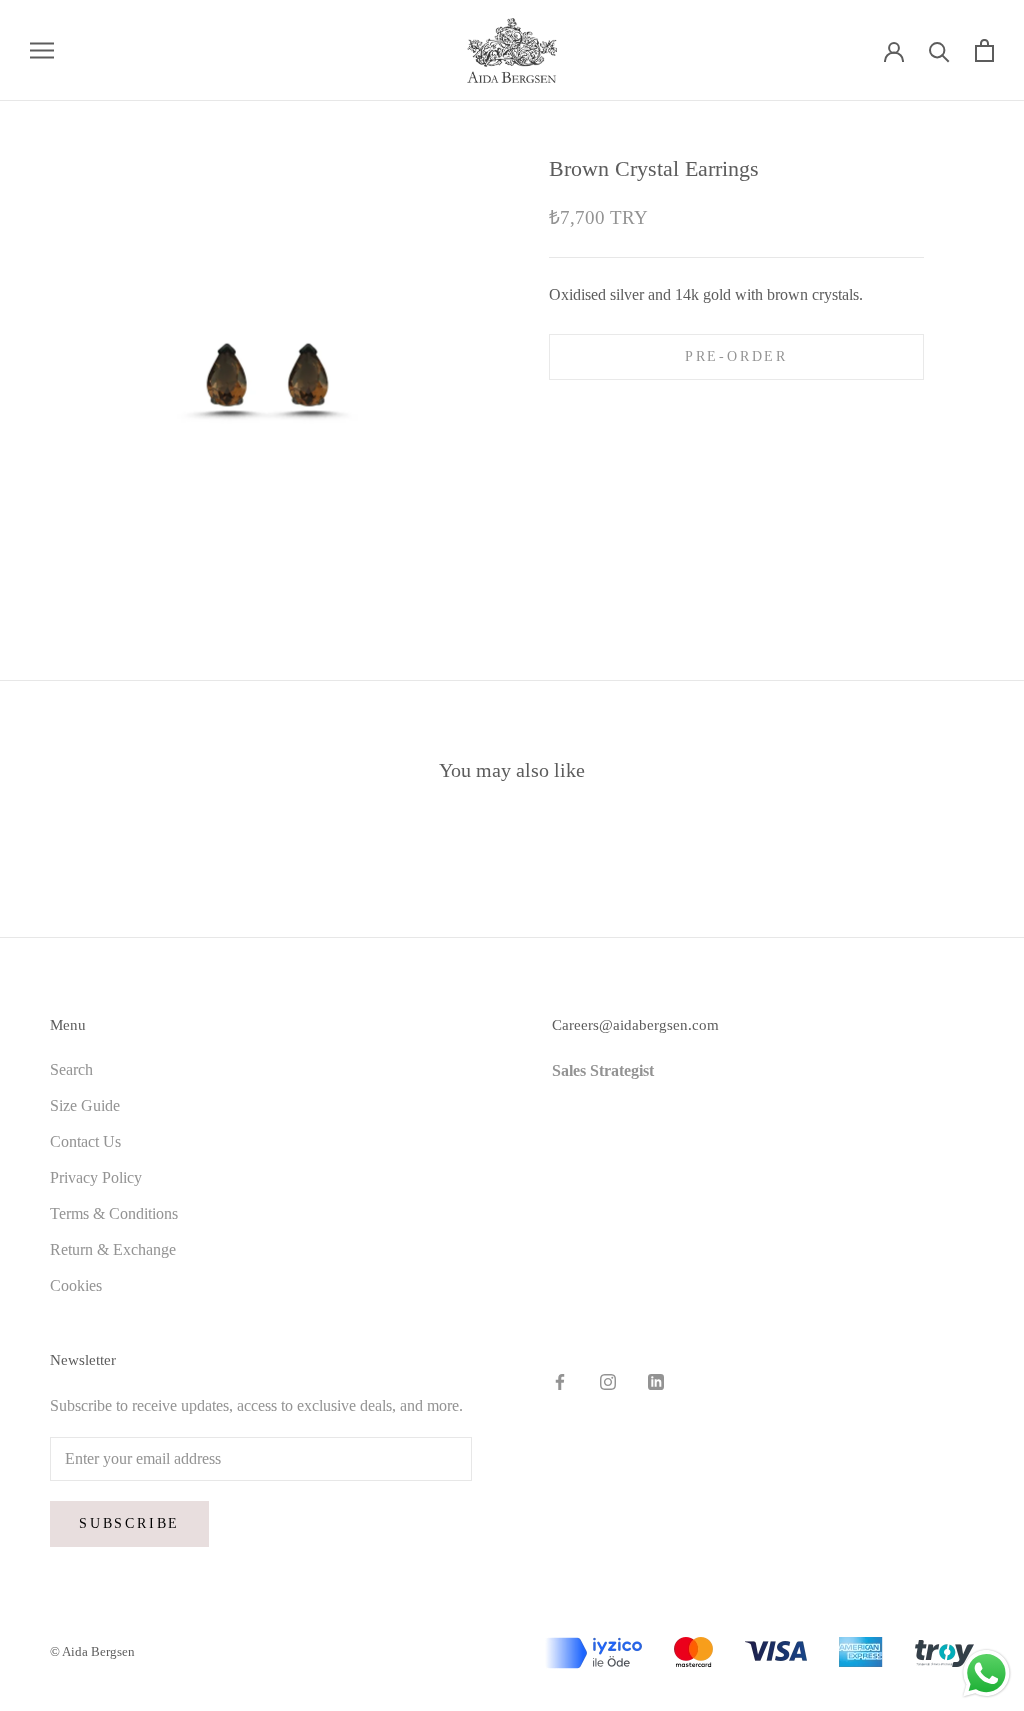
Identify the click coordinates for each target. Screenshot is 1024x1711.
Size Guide (85, 1105)
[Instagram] (608, 1381)
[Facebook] (560, 1381)
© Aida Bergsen (92, 1651)
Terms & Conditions (114, 1213)
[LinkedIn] (656, 1381)
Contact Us (85, 1141)
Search (71, 1069)
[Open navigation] (42, 50)
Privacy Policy (96, 1177)
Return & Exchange (113, 1249)
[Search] (939, 50)
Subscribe (129, 1523)
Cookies (76, 1285)
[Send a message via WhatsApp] (986, 1673)
